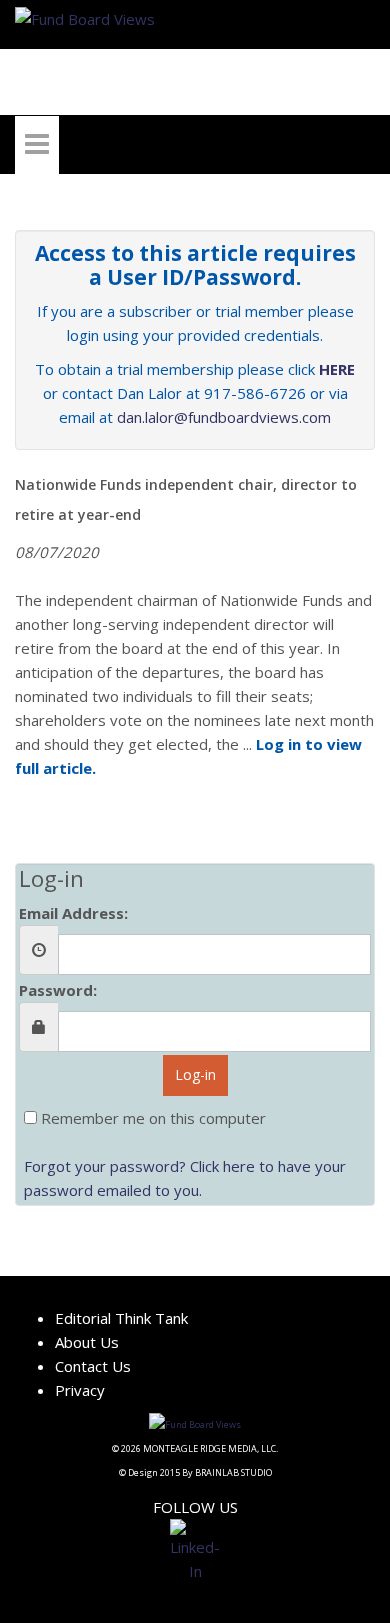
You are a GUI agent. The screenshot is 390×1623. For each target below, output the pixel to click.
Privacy (80, 1390)
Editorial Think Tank (121, 1318)
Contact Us (93, 1366)
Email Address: (73, 913)
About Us (87, 1342)
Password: (58, 990)
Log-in (195, 1074)
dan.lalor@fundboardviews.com (224, 417)
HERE (337, 369)
